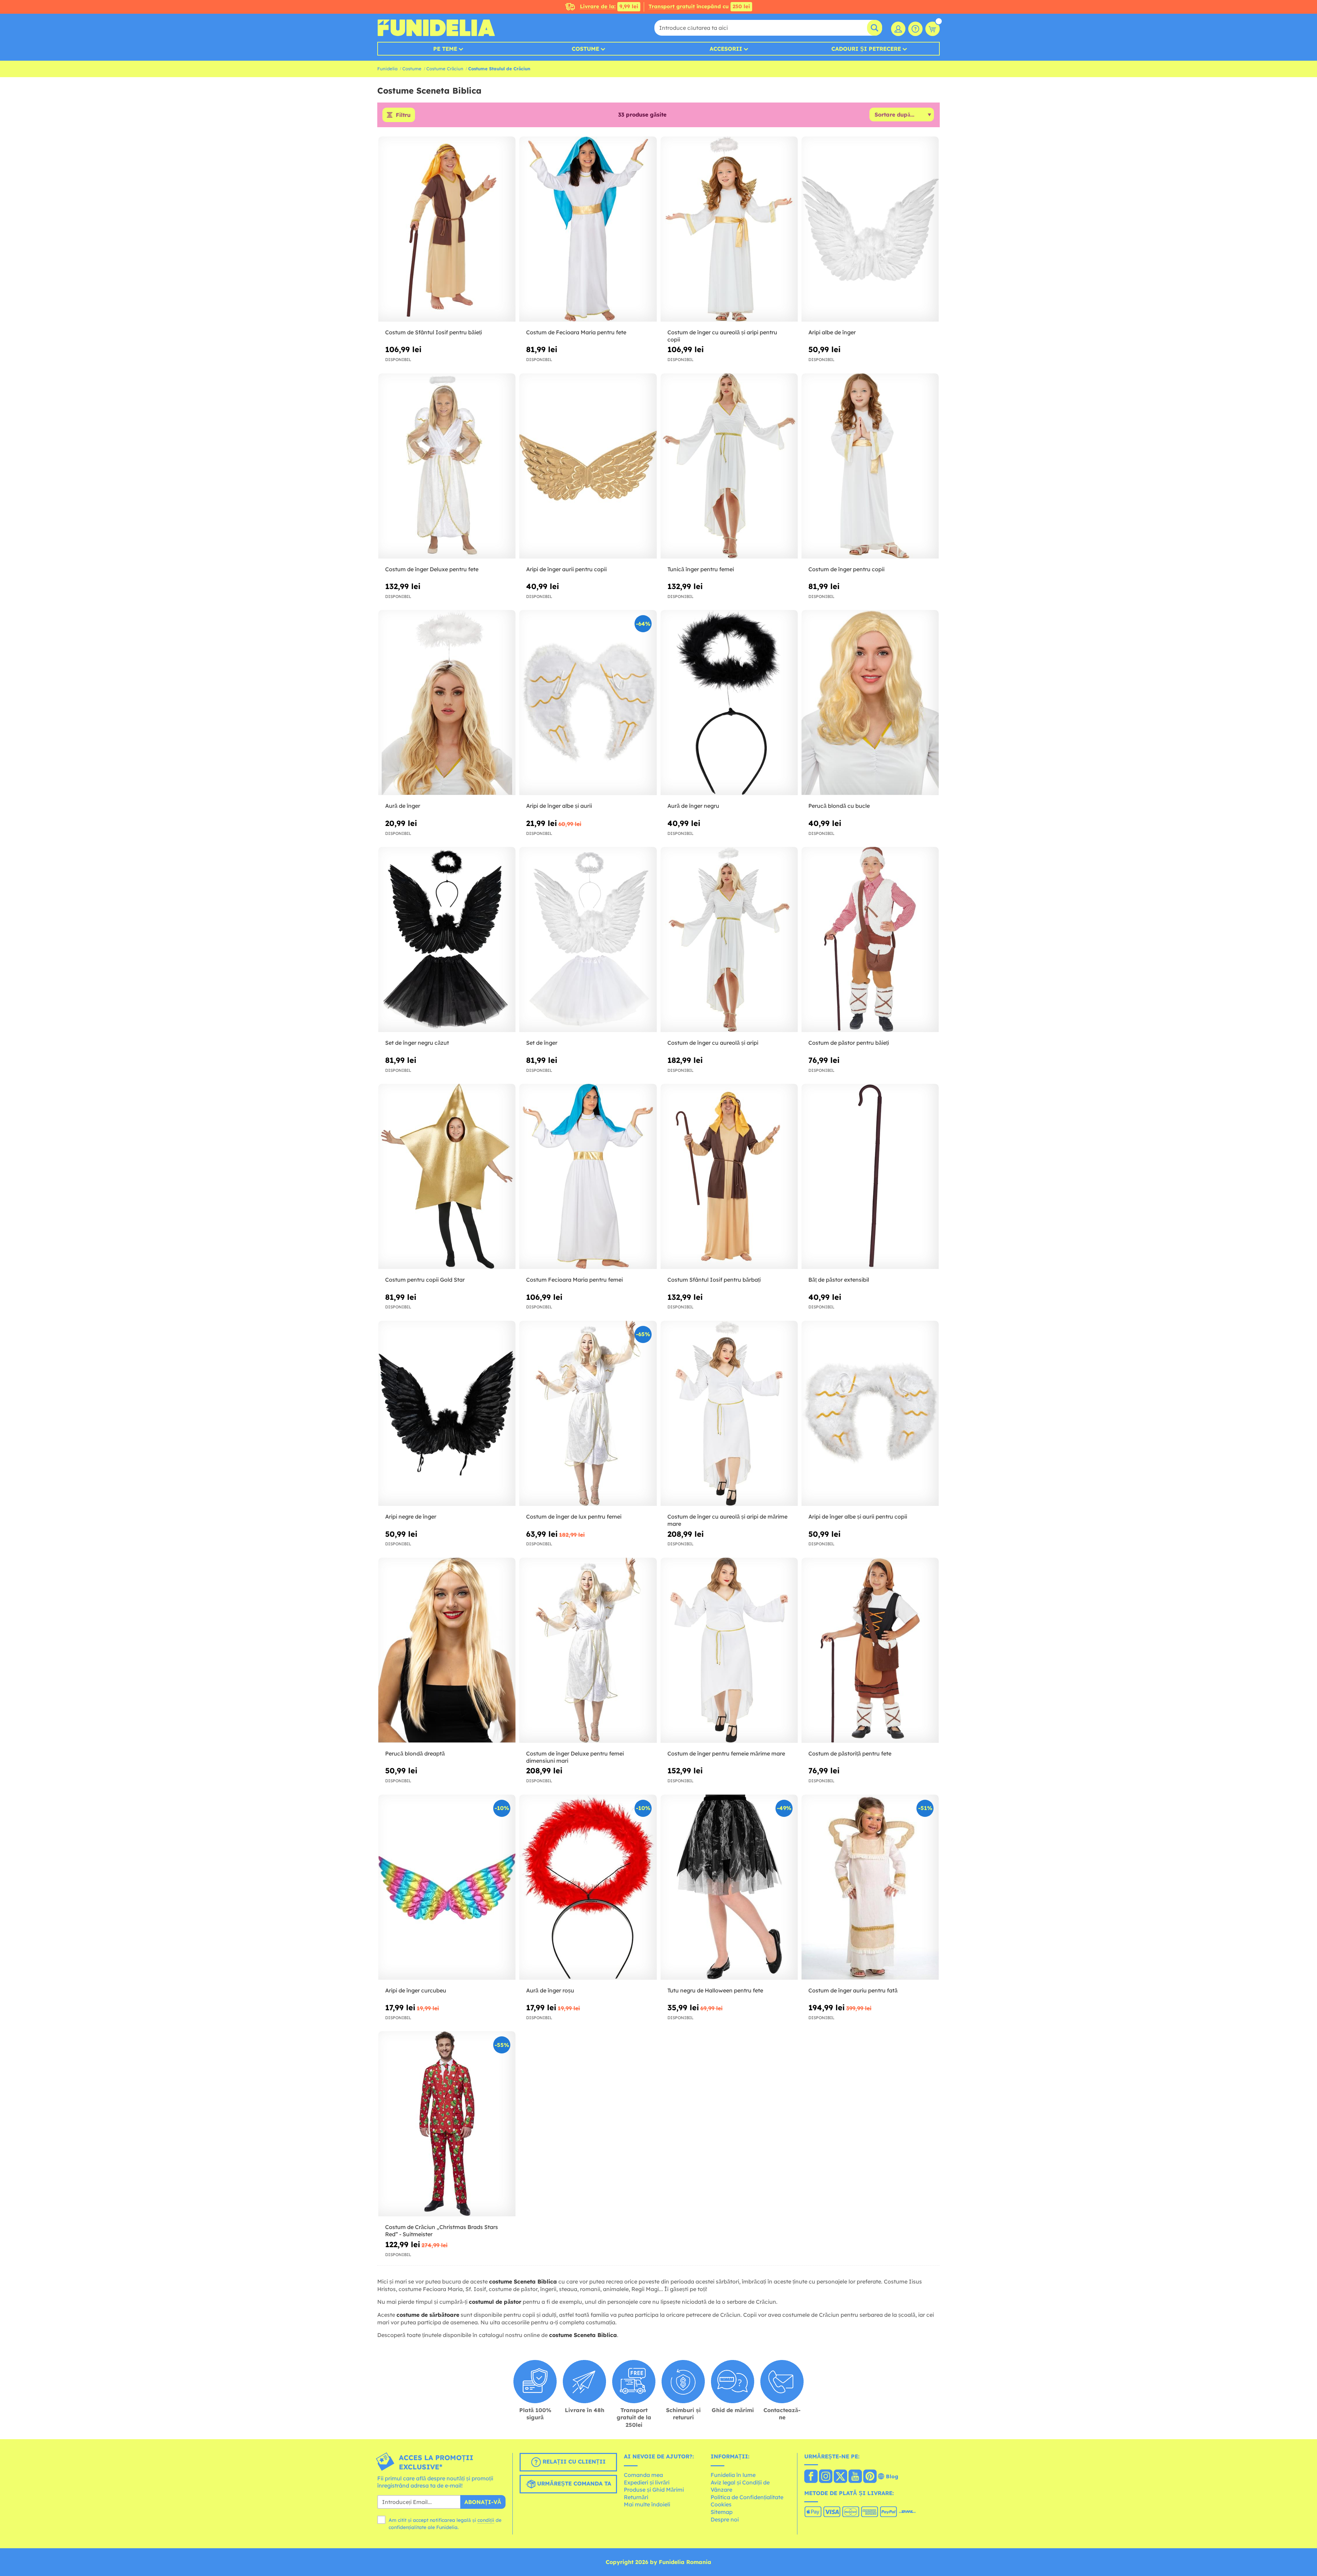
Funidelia (387, 69)
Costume (585, 49)
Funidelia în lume (733, 2475)
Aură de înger (403, 806)
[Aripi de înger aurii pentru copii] (588, 466)
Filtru (403, 115)
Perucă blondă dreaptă (415, 1753)
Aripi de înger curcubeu (416, 1990)
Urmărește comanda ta (573, 2483)
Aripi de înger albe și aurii (559, 806)
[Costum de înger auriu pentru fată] (870, 1887)
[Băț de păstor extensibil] (870, 1177)
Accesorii (726, 49)
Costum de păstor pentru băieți (849, 1043)
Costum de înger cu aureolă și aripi (713, 1043)
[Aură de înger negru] (729, 703)
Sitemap (722, 2512)
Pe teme (445, 49)
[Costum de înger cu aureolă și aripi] (729, 940)
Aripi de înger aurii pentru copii (566, 569)
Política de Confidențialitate (747, 2497)
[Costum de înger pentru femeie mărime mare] (729, 1650)
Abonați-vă (483, 2502)
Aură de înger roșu (550, 1990)
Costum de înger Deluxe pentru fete (432, 569)
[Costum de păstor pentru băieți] (870, 940)
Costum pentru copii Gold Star (425, 1280)
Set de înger (542, 1043)
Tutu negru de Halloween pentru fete (715, 1990)
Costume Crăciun (445, 69)
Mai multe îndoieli (647, 2504)
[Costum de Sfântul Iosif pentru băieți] (447, 229)
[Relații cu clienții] (915, 29)
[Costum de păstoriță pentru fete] (870, 1650)
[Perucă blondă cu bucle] (870, 703)
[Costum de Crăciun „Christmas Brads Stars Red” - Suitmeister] (447, 2124)
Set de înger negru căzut (417, 1043)
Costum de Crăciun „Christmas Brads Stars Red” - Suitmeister (442, 2231)
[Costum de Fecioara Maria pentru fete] (588, 229)
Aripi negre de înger (411, 1517)
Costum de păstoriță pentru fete (850, 1753)
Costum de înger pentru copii (846, 569)
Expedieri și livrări (647, 2482)
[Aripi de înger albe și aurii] (588, 703)
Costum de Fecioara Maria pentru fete (576, 332)
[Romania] (811, 2477)
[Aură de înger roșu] (588, 1887)
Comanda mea (643, 2475)
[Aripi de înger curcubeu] (447, 1887)
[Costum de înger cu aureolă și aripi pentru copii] (729, 229)
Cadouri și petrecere (866, 49)
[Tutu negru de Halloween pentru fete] (729, 1887)
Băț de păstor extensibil (839, 1280)
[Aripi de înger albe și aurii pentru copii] (870, 1413)
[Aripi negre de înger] (447, 1413)
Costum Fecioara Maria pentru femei (574, 1280)
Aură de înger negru (693, 806)
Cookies (721, 2504)
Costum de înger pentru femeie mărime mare (726, 1753)
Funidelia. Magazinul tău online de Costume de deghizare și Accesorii (436, 28)
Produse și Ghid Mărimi (654, 2490)
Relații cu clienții (573, 2461)
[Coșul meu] (933, 29)
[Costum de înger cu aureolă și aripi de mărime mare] (729, 1413)
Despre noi (725, 2519)
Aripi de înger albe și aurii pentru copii (858, 1517)
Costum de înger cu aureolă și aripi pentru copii (722, 336)
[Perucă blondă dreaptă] (447, 1650)
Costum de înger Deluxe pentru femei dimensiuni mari (575, 1757)
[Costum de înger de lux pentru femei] (588, 1413)
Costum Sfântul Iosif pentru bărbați (714, 1280)
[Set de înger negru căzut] (447, 940)
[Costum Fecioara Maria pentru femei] (588, 1177)
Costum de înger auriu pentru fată (853, 1990)
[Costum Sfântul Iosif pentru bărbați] (729, 1177)
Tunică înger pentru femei (701, 569)
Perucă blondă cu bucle (839, 806)
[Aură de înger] (447, 703)
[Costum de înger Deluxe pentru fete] (447, 466)
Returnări (636, 2497)
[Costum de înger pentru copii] (870, 466)
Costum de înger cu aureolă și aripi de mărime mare (727, 1520)
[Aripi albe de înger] (870, 229)
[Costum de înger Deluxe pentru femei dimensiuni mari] (588, 1650)
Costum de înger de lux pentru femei (574, 1517)
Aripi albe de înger (832, 332)
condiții (486, 2520)
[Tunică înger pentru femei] (729, 466)
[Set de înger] (588, 940)
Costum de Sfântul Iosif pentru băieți (434, 332)
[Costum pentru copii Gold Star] (447, 1177)
